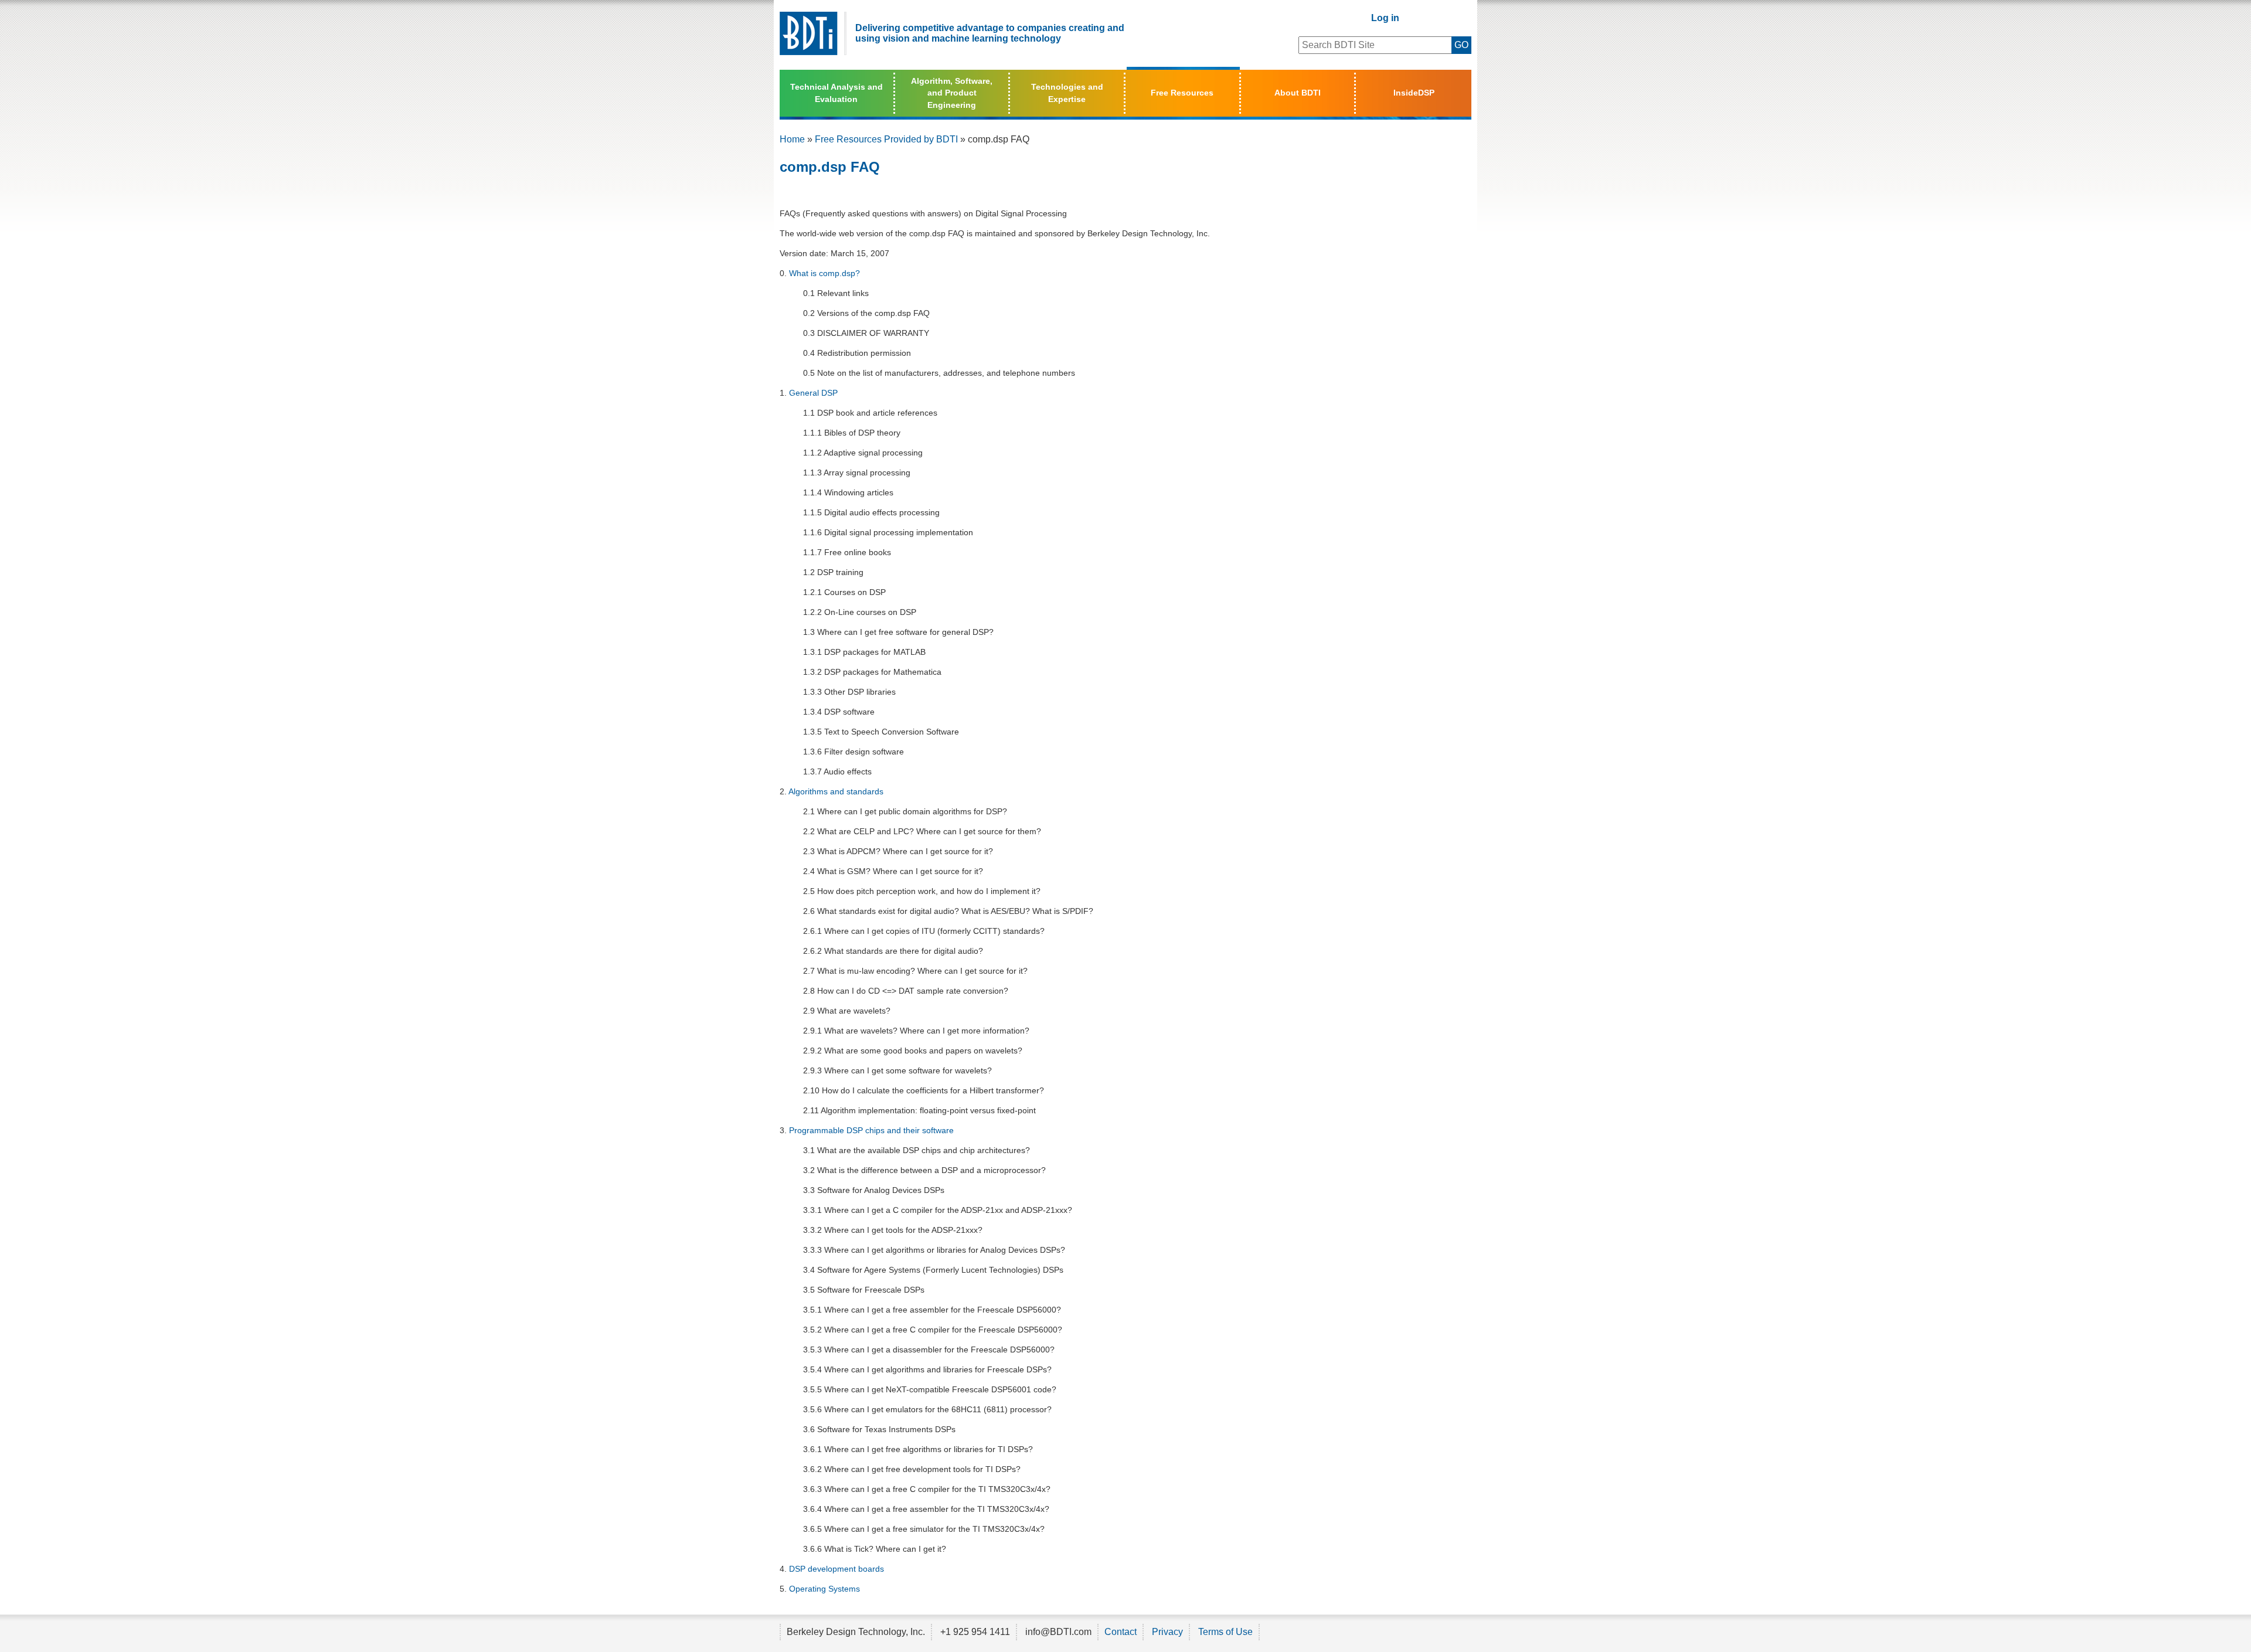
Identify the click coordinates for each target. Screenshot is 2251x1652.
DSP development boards (837, 1569)
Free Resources (1182, 93)
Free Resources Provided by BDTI (886, 139)
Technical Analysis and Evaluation (837, 93)
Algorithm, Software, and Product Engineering (952, 93)
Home (792, 139)
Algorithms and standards (836, 791)
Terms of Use (1225, 1632)
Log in (1385, 18)
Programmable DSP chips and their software (871, 1130)
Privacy (1167, 1632)
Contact (1121, 1632)
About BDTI (1298, 93)
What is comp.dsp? (824, 273)
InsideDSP (1414, 93)
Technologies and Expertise (1067, 93)
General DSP (813, 393)
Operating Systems (824, 1589)
